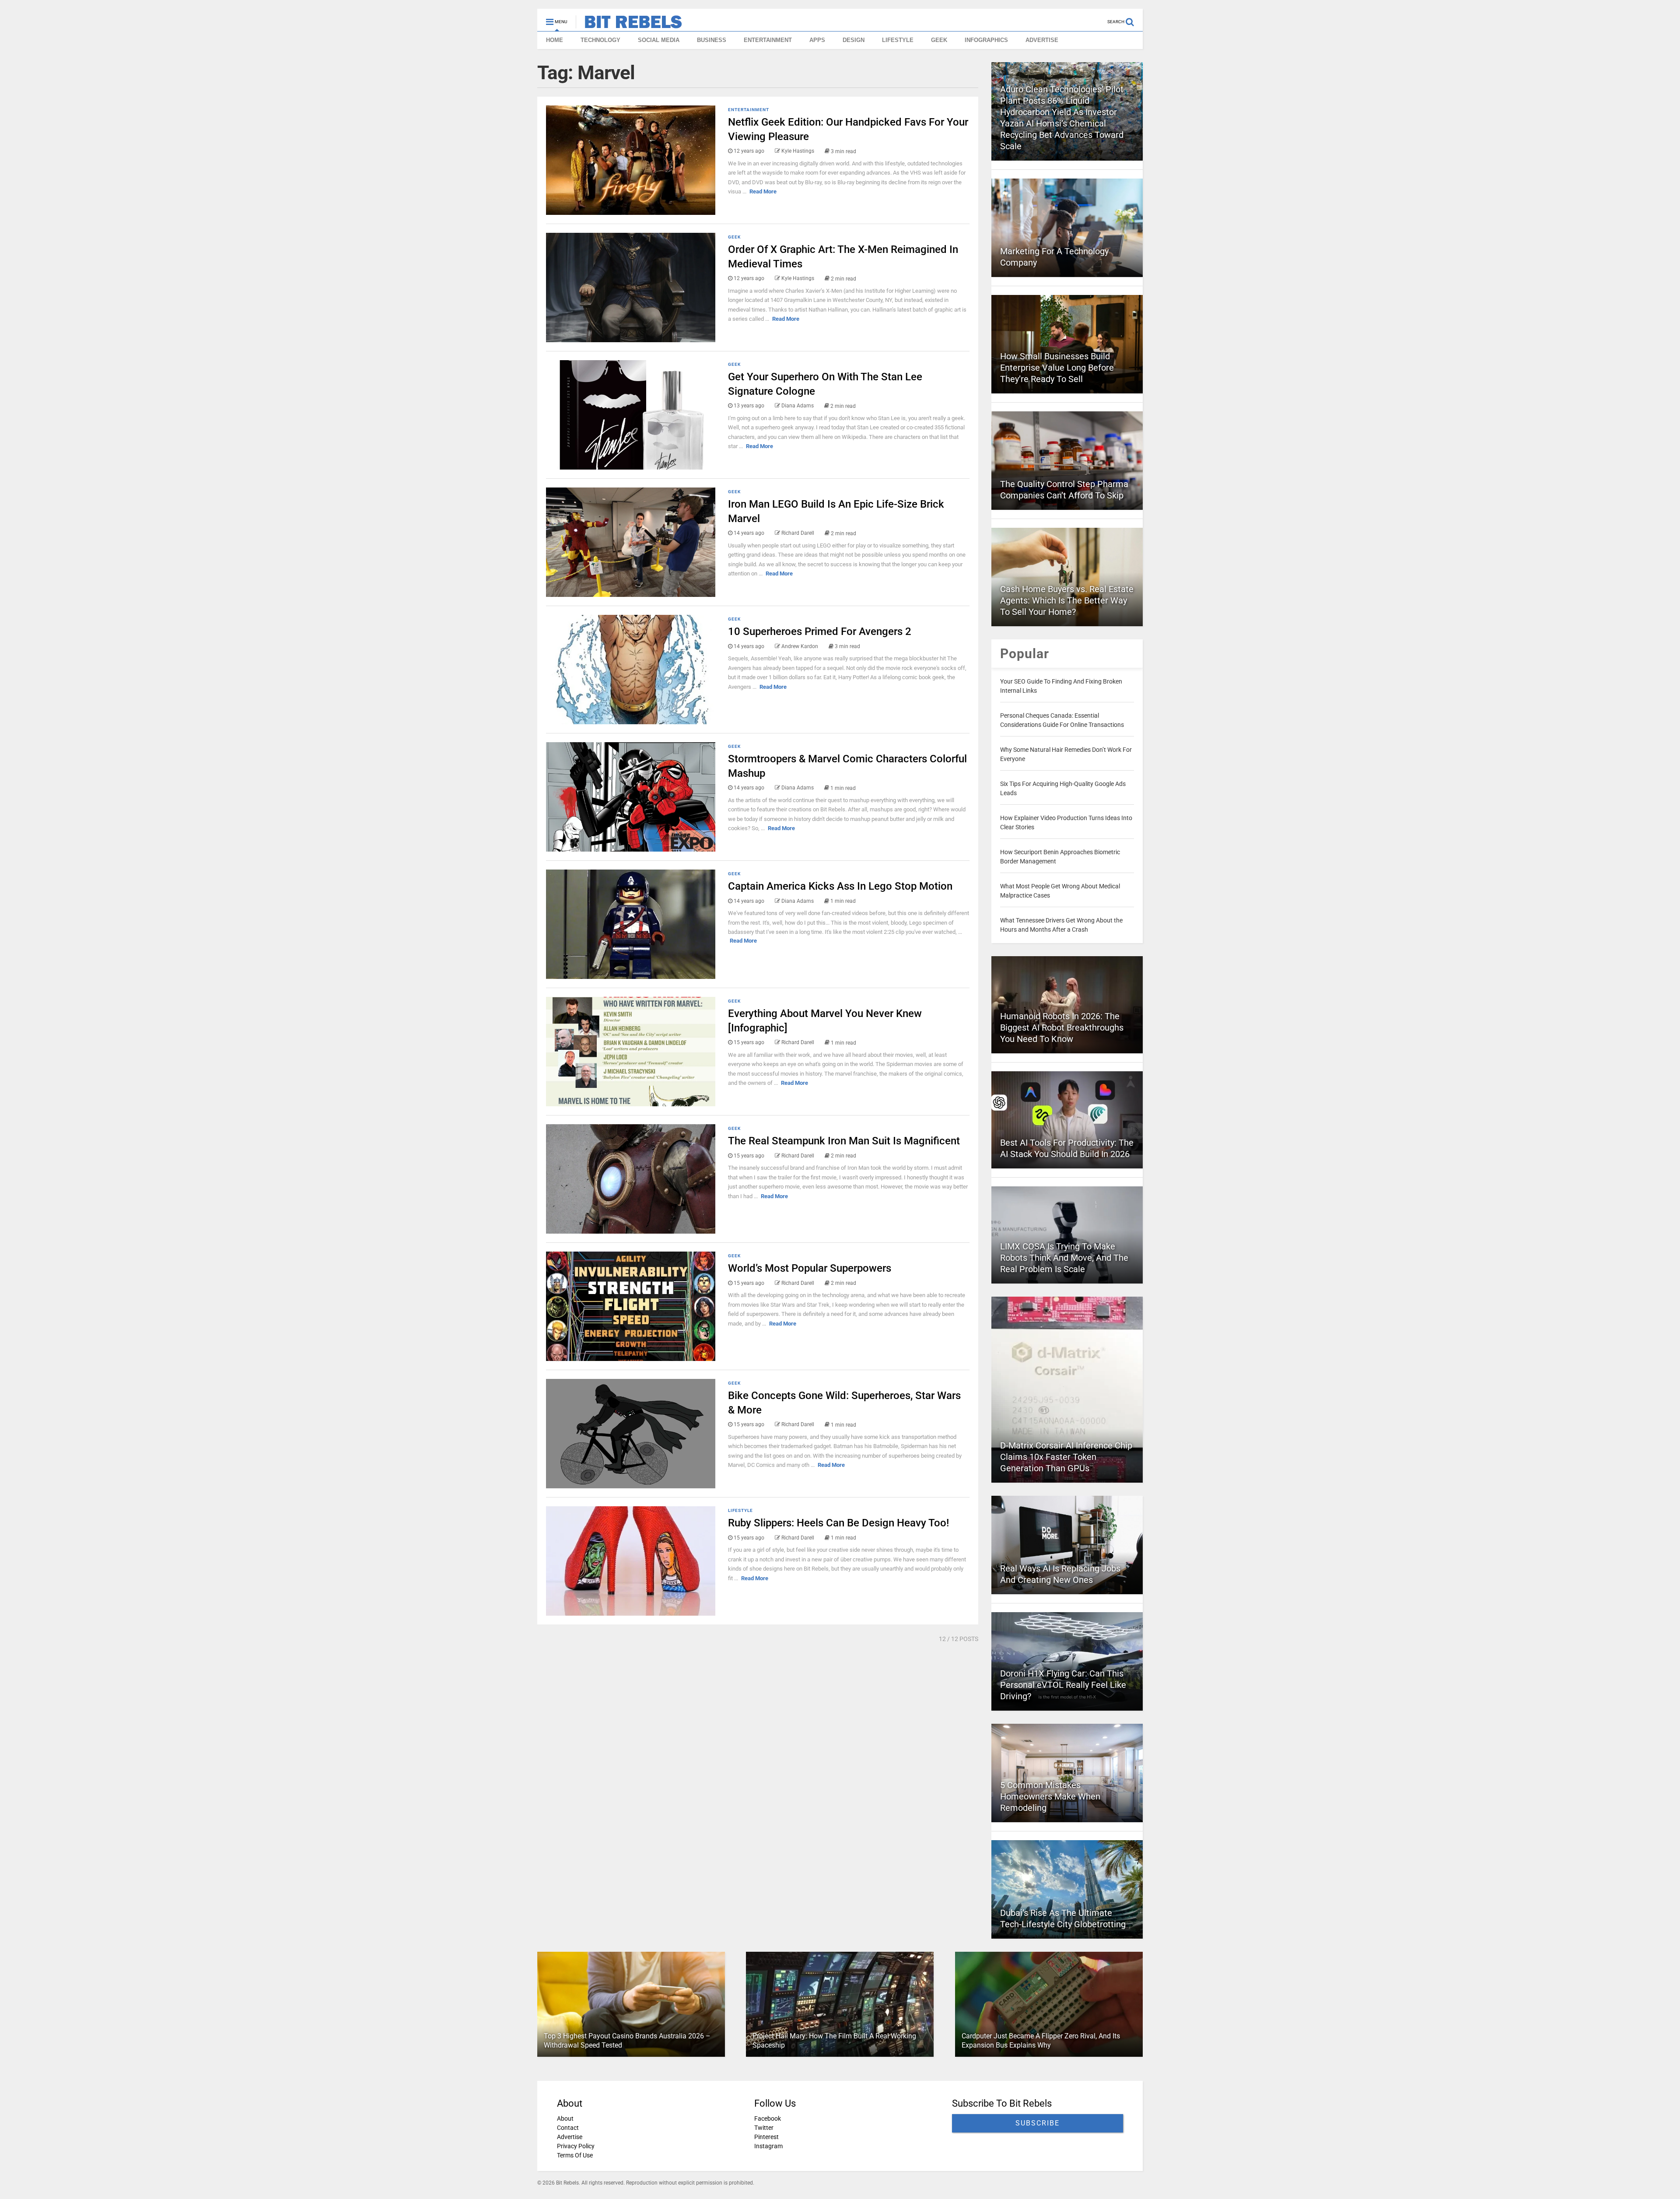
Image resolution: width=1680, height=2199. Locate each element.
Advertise (570, 2137)
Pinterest (766, 2137)
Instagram (768, 2146)
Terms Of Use (575, 2155)
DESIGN (854, 40)
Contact (568, 2128)
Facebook (768, 2118)
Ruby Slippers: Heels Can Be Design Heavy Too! (838, 1523)
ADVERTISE (1042, 40)
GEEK (939, 40)
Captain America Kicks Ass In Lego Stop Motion (840, 886)
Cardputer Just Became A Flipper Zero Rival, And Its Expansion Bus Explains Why (1041, 2041)
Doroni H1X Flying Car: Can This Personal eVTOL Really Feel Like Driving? (1063, 1685)
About (565, 2118)
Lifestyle (740, 1510)
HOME (555, 40)
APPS (817, 40)
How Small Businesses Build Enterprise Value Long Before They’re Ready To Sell (1057, 368)
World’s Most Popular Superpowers (810, 1268)
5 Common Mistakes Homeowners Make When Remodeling (1050, 1796)
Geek (734, 237)
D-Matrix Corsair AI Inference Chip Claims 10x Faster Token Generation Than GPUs (1066, 1457)
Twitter (764, 2128)
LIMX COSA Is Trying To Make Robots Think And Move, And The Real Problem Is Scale (1064, 1258)
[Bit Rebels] (629, 25)
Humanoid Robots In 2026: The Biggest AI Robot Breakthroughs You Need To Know (1062, 1028)
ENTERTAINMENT (768, 40)
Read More (763, 191)
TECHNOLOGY (600, 40)
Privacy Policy (576, 2146)
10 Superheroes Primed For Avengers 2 (820, 631)
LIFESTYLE (898, 40)
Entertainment (749, 110)
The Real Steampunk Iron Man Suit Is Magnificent (844, 1141)
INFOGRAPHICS (986, 40)
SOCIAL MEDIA (659, 40)
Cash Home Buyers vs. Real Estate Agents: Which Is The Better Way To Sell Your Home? (1067, 600)
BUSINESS (712, 40)
